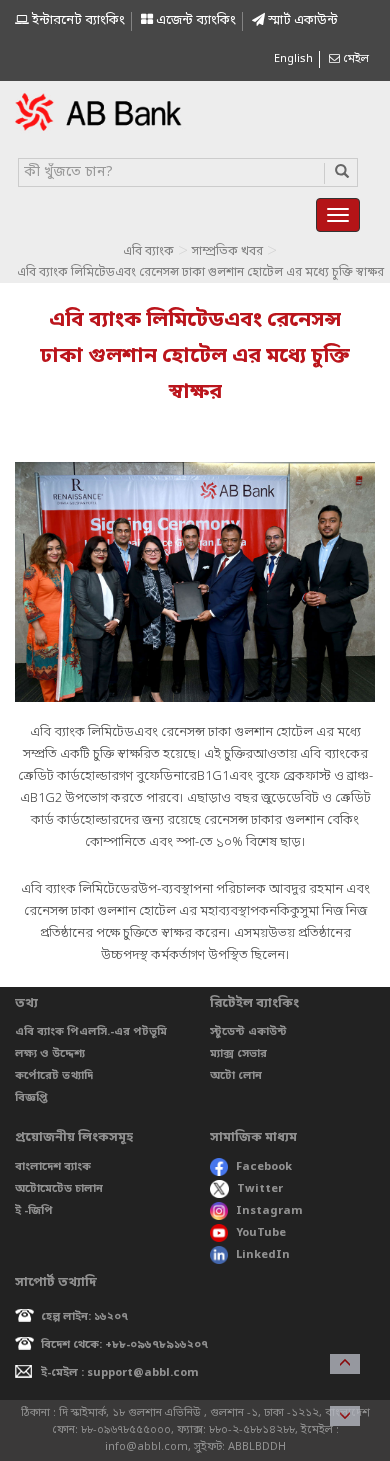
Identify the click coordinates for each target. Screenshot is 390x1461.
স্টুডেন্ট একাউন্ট (248, 1032)
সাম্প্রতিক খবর (227, 252)
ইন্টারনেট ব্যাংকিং (77, 20)
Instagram (269, 1211)
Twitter (260, 1189)
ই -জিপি (34, 1211)
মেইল (354, 59)
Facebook (264, 1167)
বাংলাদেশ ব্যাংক (53, 1167)
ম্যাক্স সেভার (238, 1054)
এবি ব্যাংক (148, 252)
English (293, 59)
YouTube (261, 1233)
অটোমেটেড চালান (59, 1189)
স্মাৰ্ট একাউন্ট (301, 20)
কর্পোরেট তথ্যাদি (54, 1076)
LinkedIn (263, 1255)
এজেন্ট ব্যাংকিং (194, 20)
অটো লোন (236, 1076)
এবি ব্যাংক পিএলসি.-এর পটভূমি (91, 1032)
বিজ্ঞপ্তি (31, 1098)
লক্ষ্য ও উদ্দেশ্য (50, 1054)
